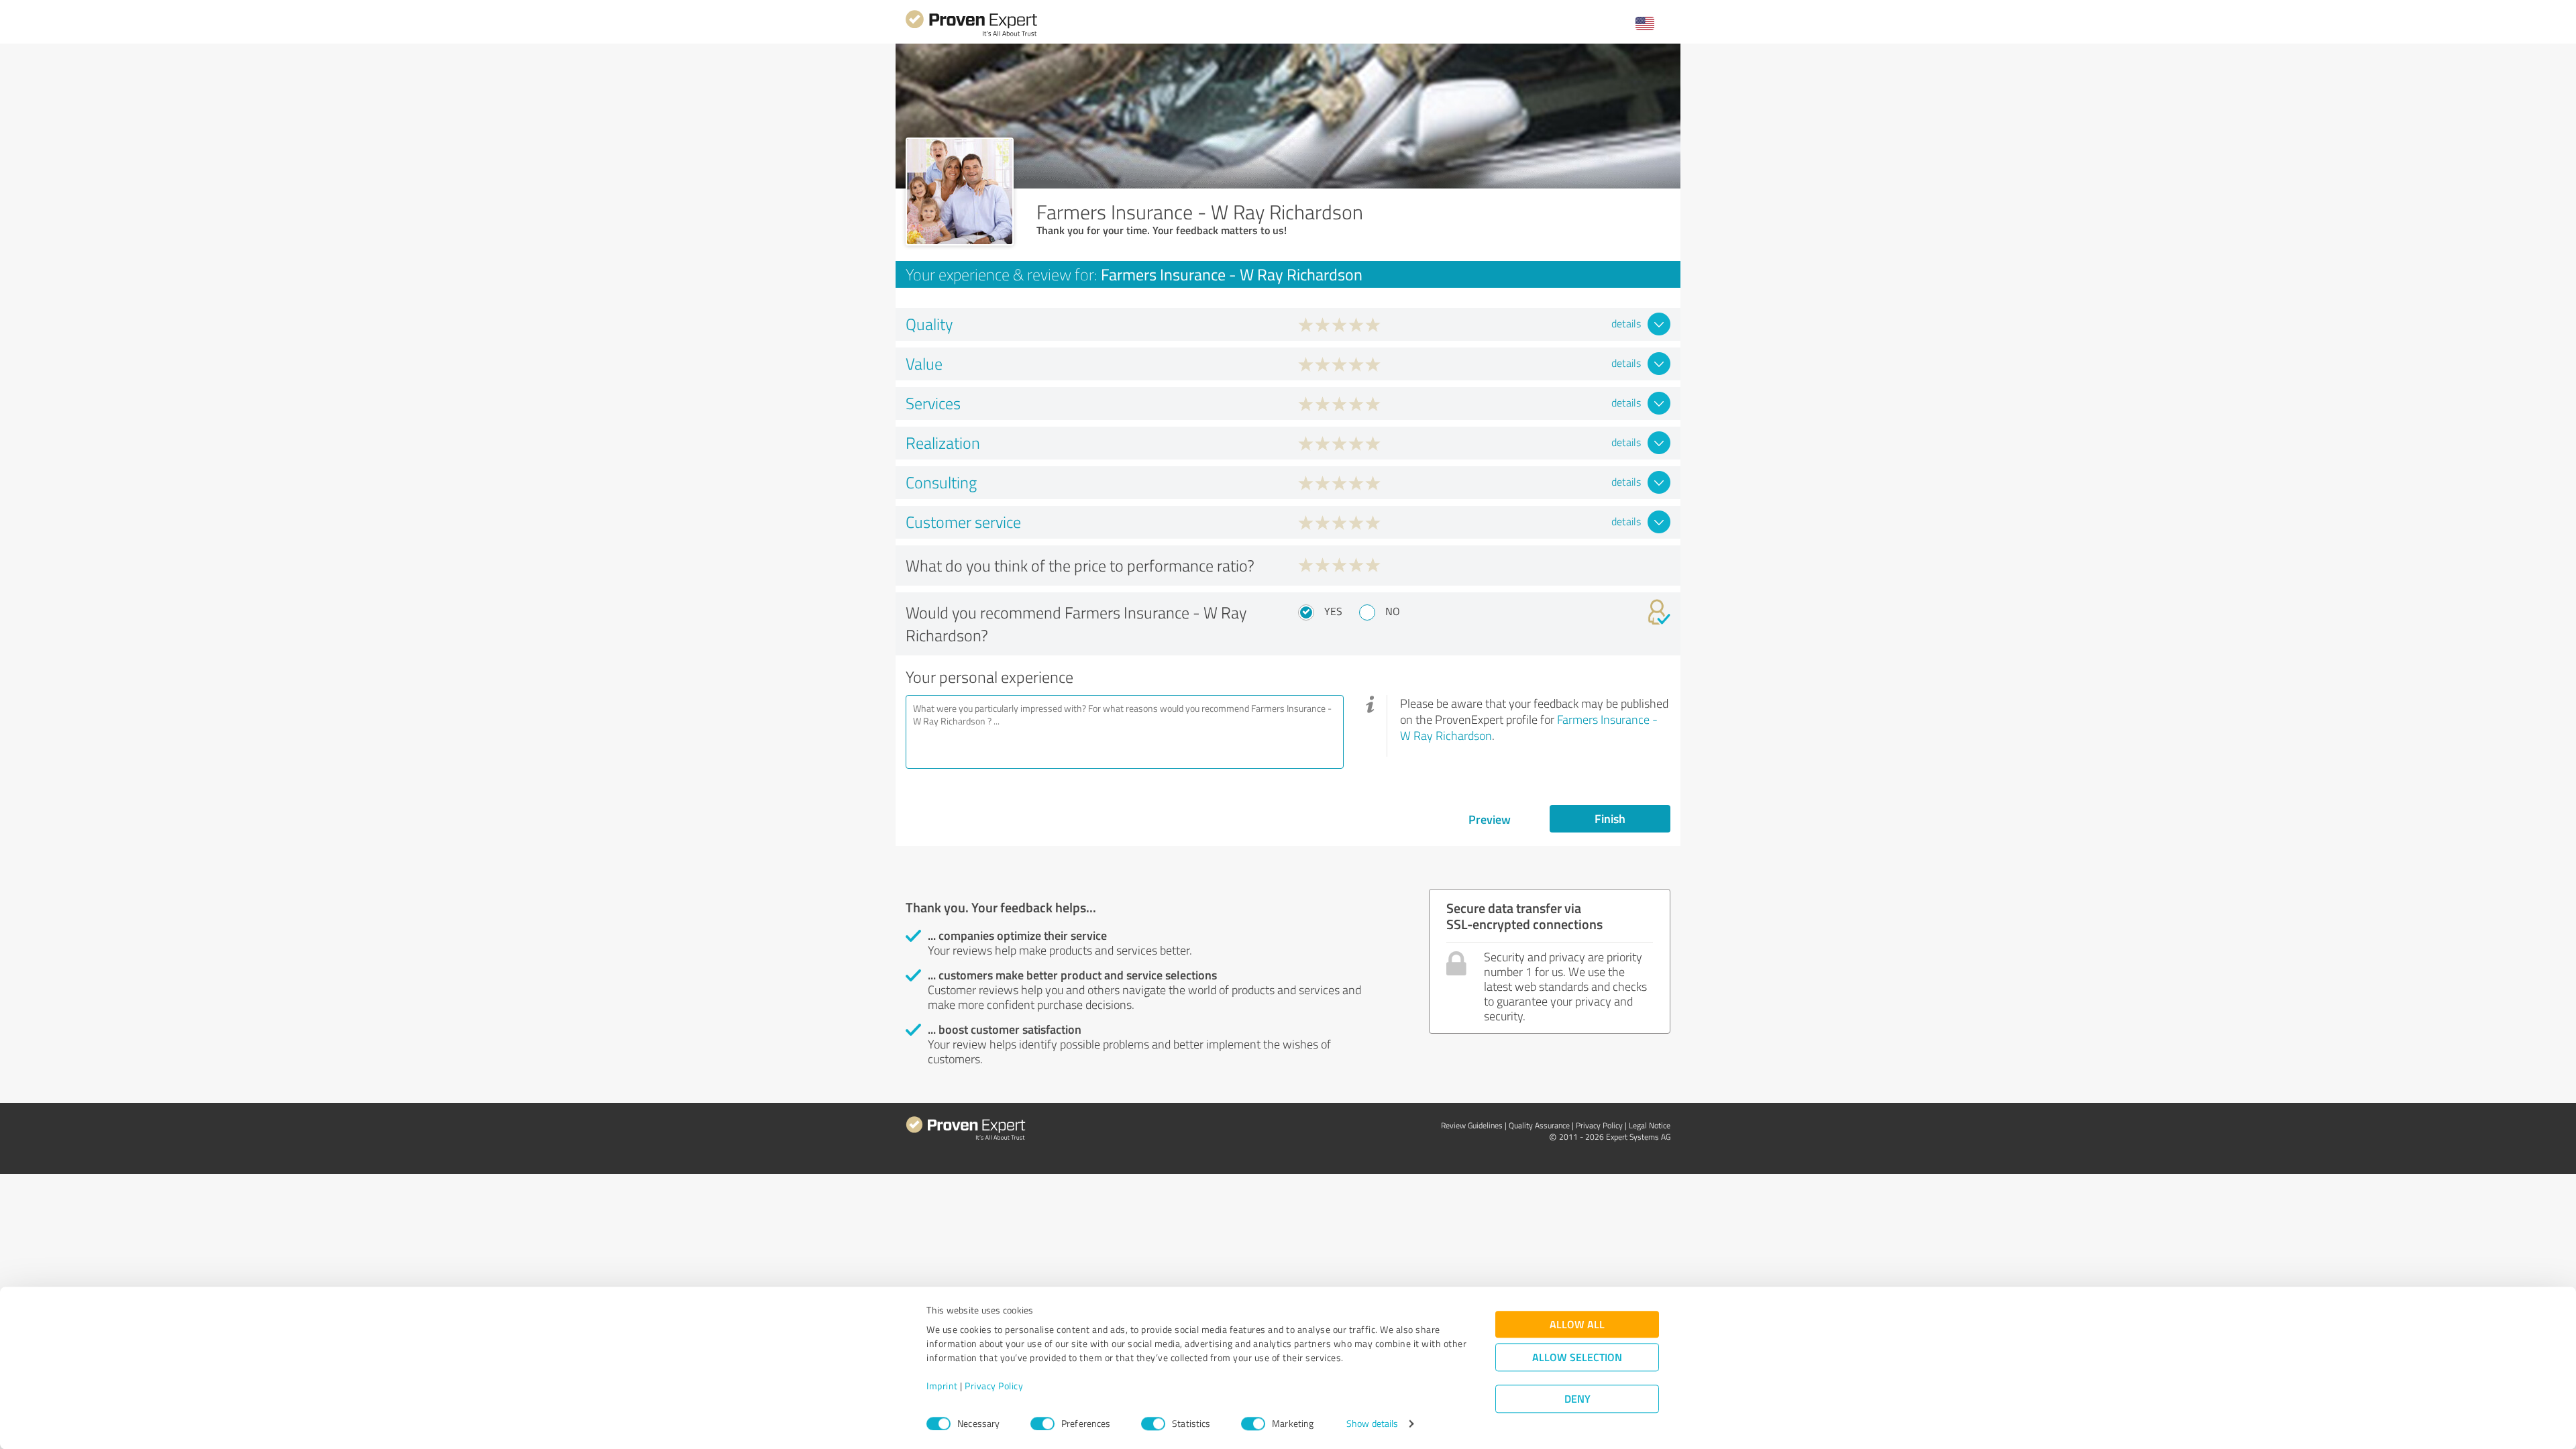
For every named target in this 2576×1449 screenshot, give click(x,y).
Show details (1372, 1424)
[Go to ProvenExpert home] (971, 35)
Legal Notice (1650, 1125)
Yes (1333, 611)
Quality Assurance (1539, 1125)
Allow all (1577, 1325)
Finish (1610, 818)
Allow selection (1577, 1357)
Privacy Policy (994, 1386)
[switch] (1042, 1424)
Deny (1577, 1399)
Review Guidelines (1472, 1125)
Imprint (942, 1386)
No (1393, 611)
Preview (1490, 819)
